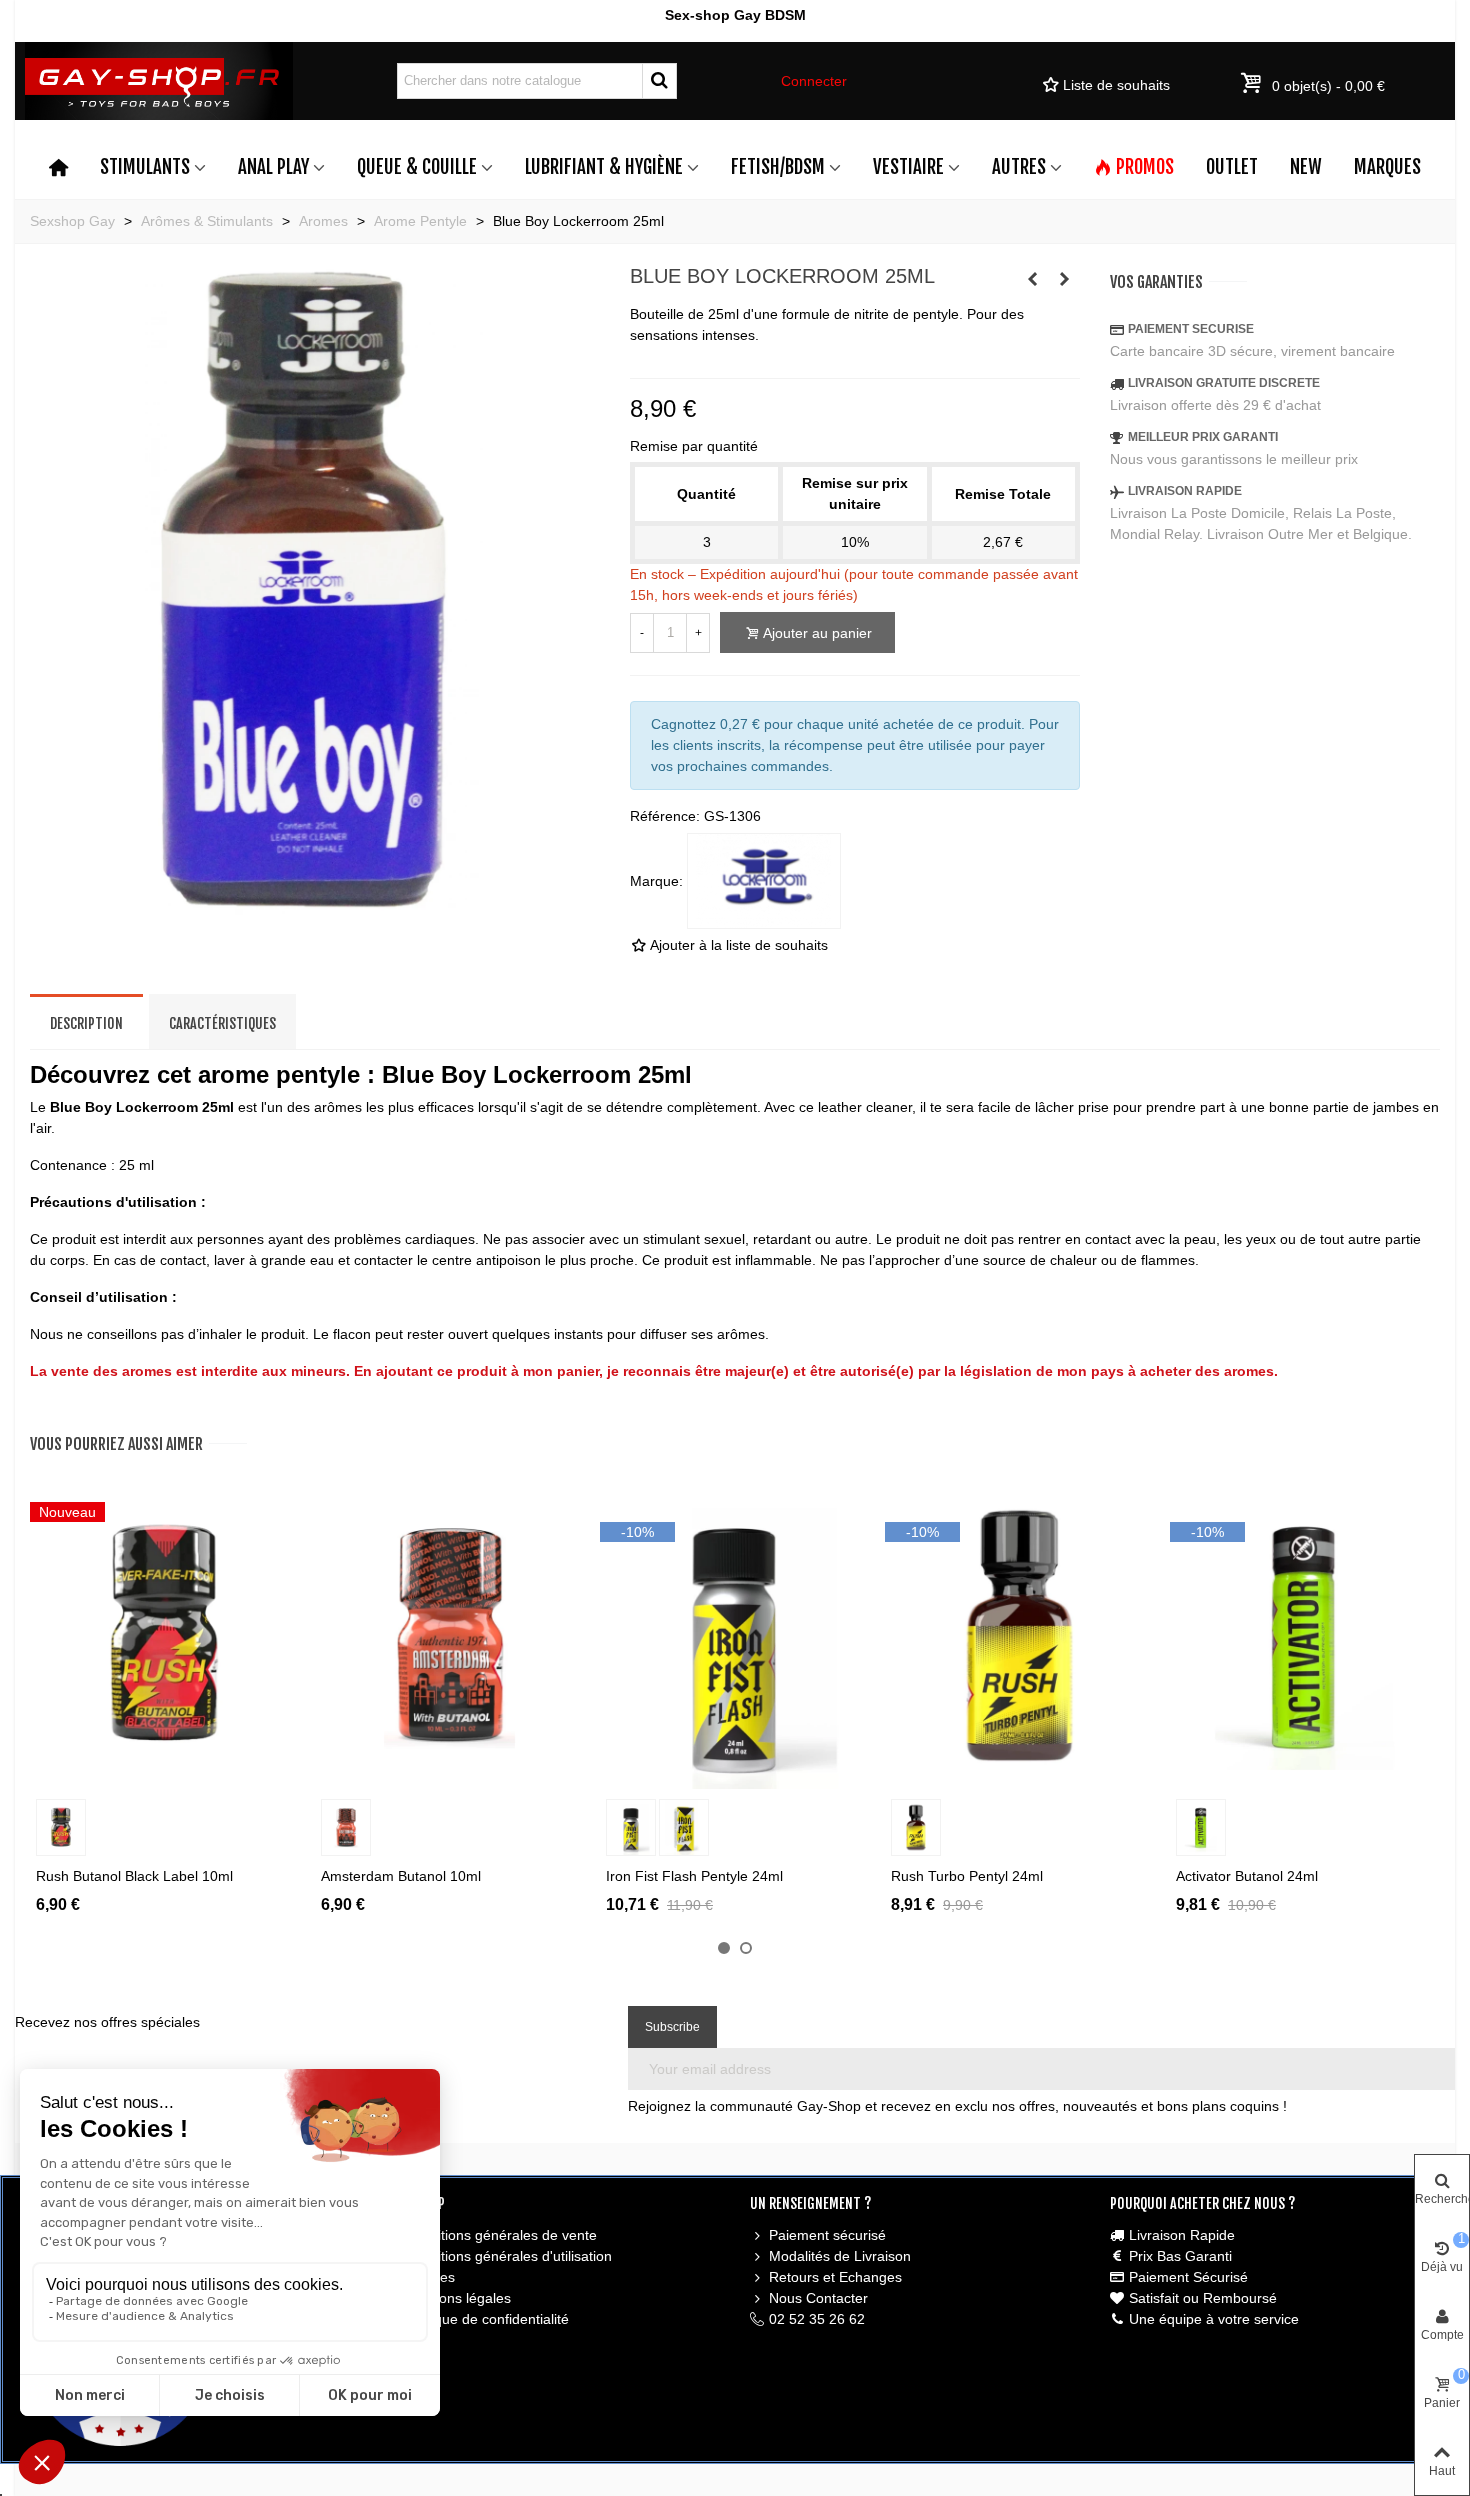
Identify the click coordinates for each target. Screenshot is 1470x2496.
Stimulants (145, 167)
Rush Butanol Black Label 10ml (134, 1876)
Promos (1145, 167)
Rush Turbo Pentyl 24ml (967, 1876)
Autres (1019, 167)
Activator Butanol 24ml (1247, 1876)
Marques (1387, 167)
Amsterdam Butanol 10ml (401, 1876)
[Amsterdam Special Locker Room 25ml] (1033, 279)
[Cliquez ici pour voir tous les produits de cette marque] (764, 881)
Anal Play (273, 167)
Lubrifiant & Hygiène (604, 167)
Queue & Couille (417, 167)
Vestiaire (908, 167)
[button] (724, 1948)
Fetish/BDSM (778, 167)
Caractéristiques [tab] (222, 1023)
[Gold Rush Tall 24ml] (1065, 279)
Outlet (1232, 167)
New (1306, 167)
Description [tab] (86, 1023)
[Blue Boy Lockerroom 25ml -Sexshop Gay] (315, 904)
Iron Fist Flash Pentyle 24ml (694, 1876)
